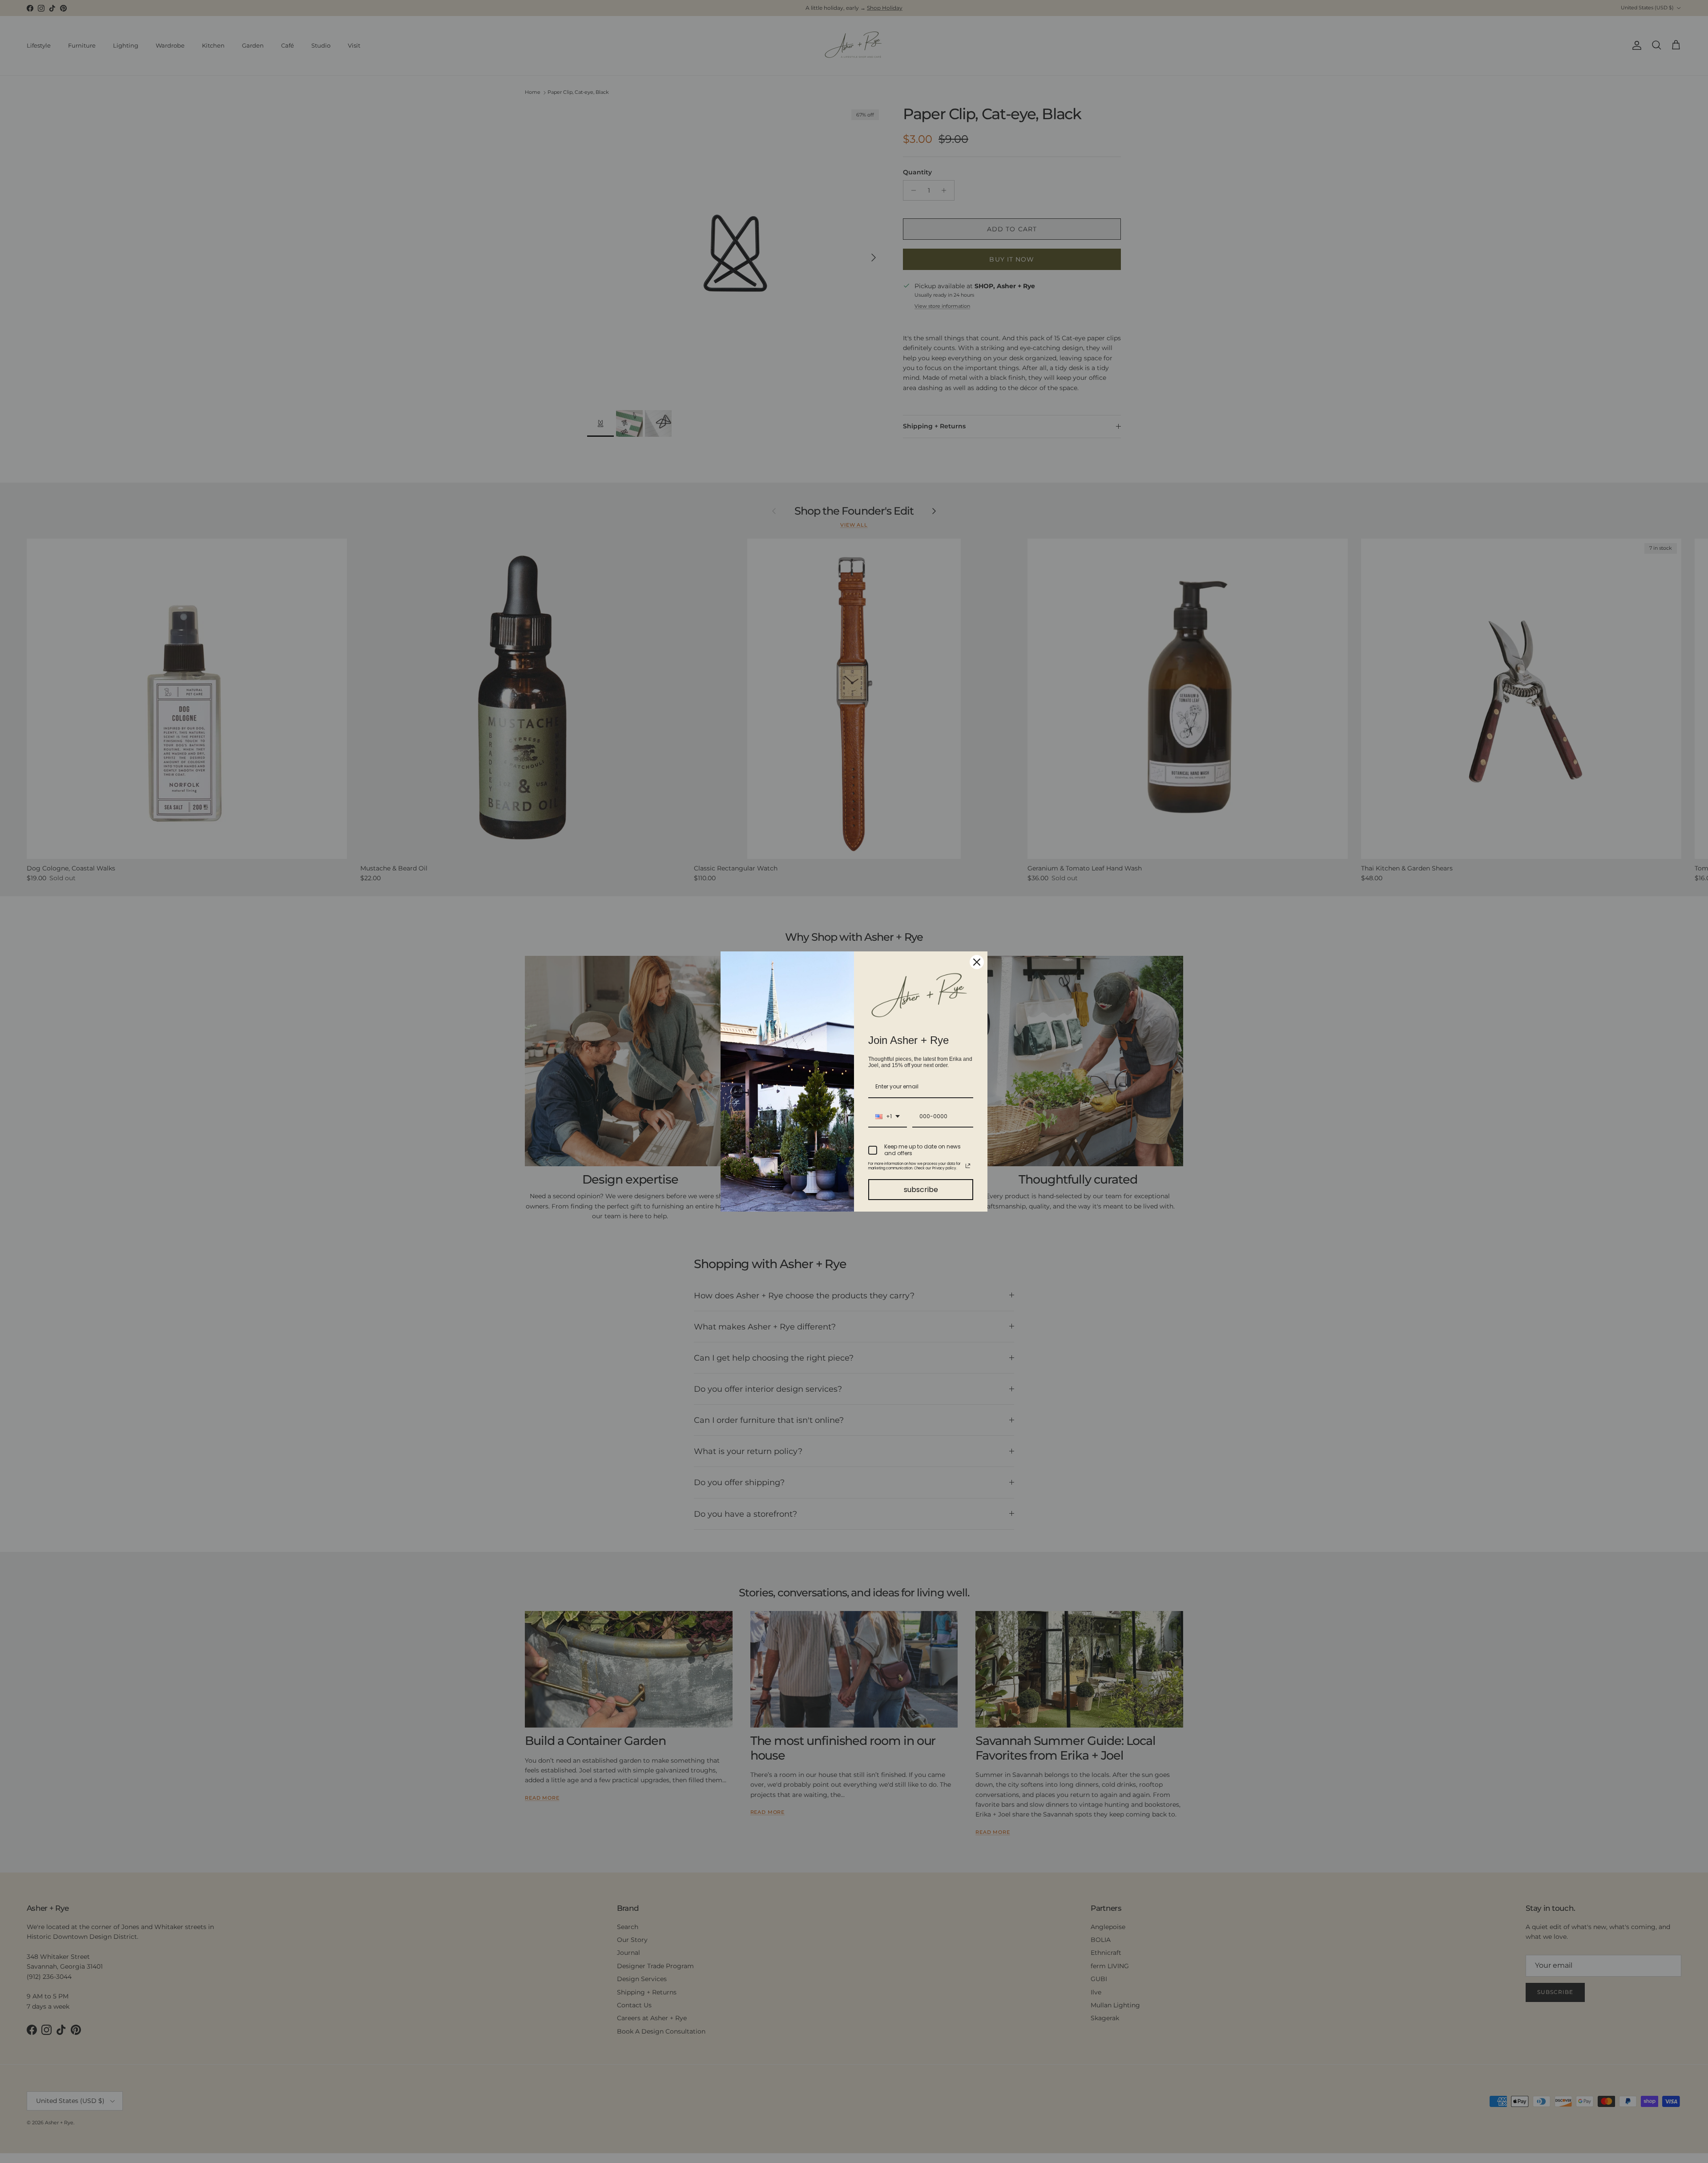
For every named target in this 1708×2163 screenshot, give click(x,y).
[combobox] (888, 1117)
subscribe (921, 1190)
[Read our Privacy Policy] (968, 1166)
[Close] (977, 962)
